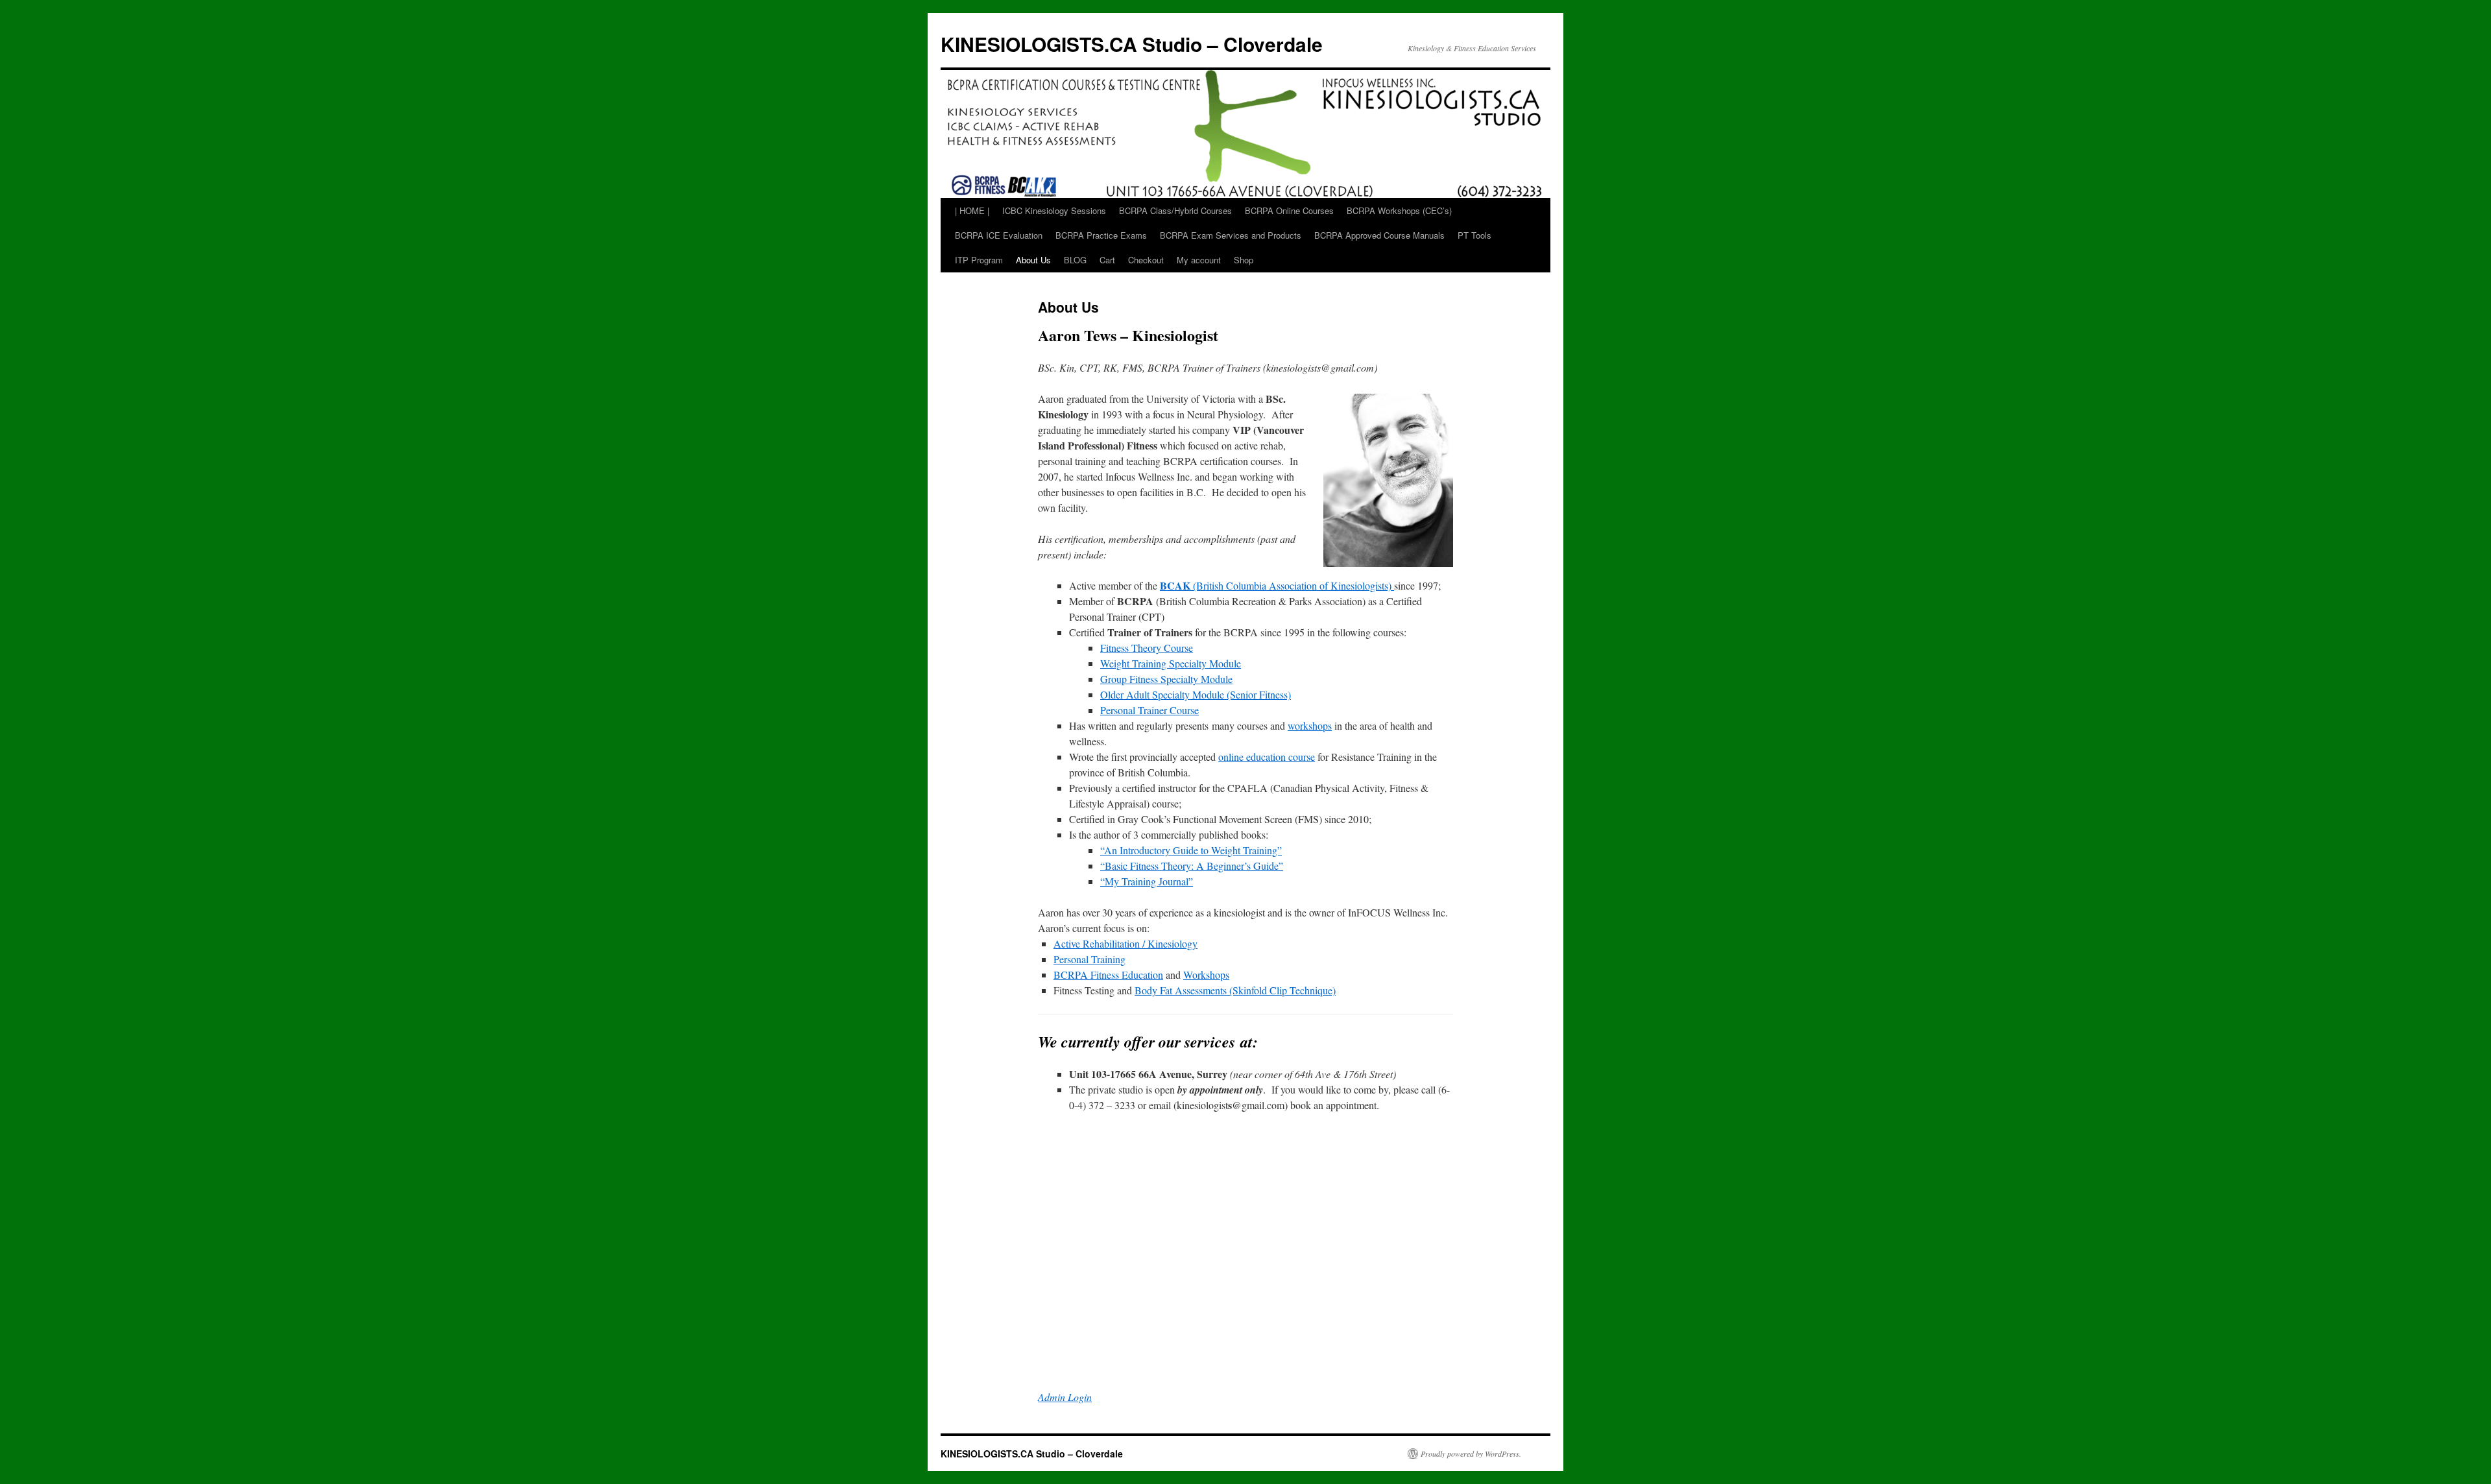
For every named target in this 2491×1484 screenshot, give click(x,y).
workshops (1310, 725)
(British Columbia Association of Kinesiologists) (1277, 585)
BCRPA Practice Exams (1101, 235)
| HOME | (972, 210)
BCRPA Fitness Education (1108, 975)
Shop (1244, 260)
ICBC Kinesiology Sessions (1054, 210)
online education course (1267, 757)
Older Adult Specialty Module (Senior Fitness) (1196, 694)
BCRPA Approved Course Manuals (1379, 235)
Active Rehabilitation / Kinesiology (1125, 943)
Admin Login (1065, 1397)
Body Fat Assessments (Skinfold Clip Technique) (1235, 990)
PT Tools (1474, 235)
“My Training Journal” (1147, 881)
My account (1199, 260)
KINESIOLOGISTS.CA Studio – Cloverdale (1132, 44)
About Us (1033, 260)
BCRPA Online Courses (1289, 210)
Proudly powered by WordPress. (1471, 1454)
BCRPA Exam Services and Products (1231, 235)
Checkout (1146, 260)
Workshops (1206, 975)
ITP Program (979, 260)
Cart (1107, 260)
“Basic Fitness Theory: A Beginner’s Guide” (1192, 866)
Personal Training (1089, 959)
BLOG (1075, 260)
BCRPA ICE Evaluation (999, 235)
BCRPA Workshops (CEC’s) (1399, 210)
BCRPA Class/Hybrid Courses (1175, 210)
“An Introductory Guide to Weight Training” (1191, 850)
